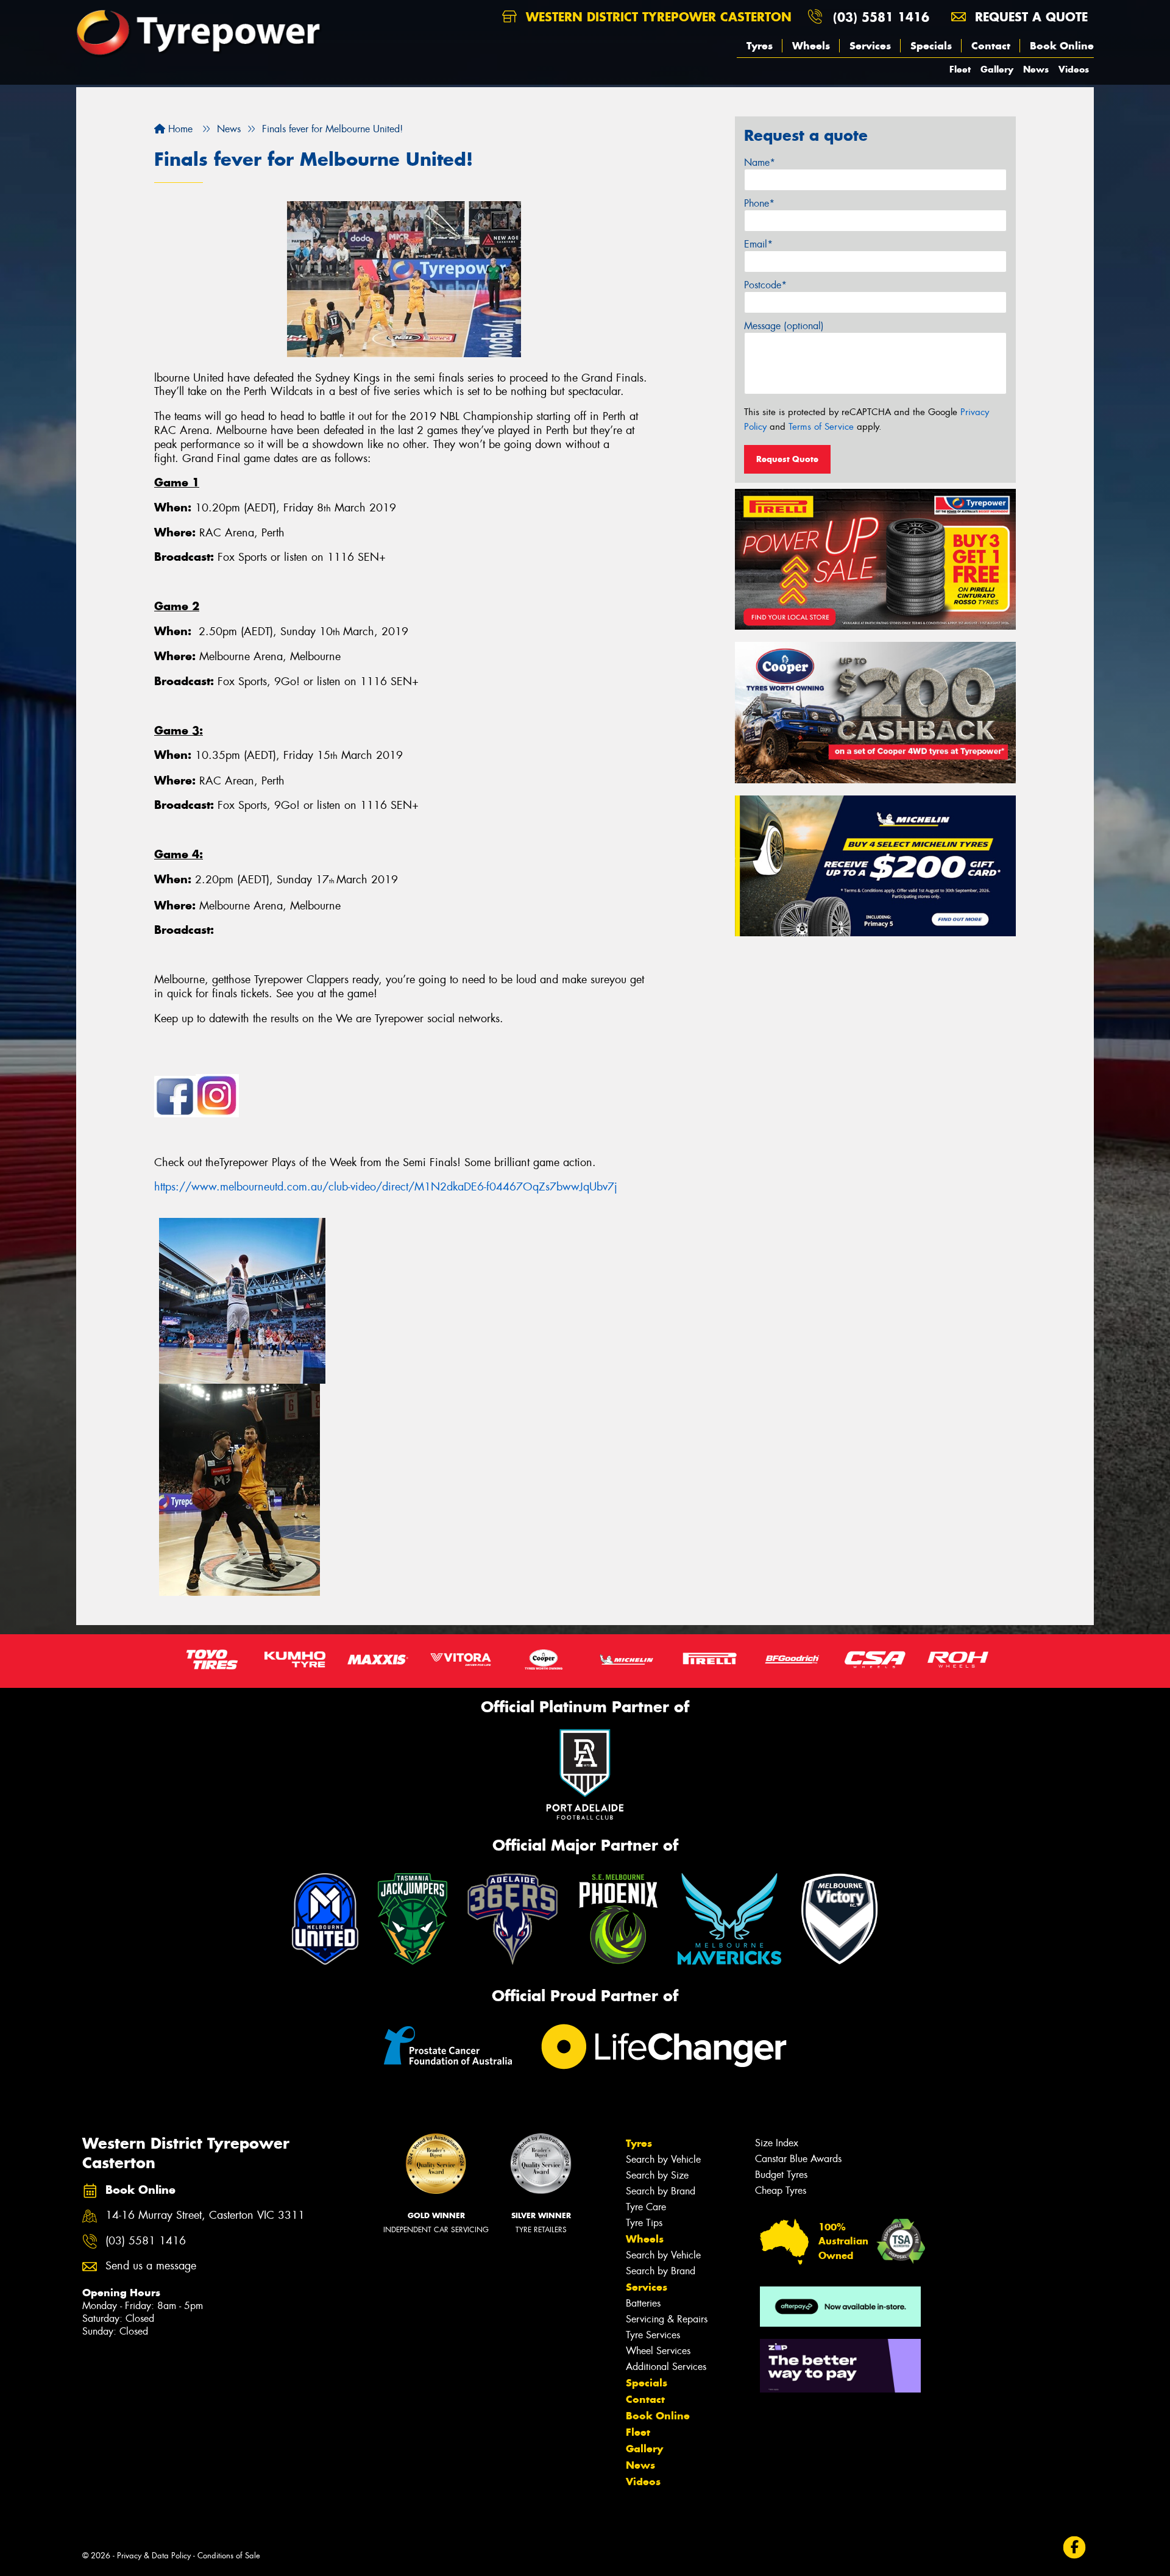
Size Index (777, 2143)
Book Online (1062, 46)
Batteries (643, 2303)
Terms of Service (821, 427)
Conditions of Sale (229, 2556)
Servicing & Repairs (667, 2319)
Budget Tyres (781, 2175)
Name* (760, 162)
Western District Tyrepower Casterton (657, 17)
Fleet (960, 69)
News (1036, 69)
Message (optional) (784, 326)
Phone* (759, 203)
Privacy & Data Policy (154, 2556)
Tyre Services (653, 2335)
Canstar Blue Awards (798, 2159)
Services (870, 46)
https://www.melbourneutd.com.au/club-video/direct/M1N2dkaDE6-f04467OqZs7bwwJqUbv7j (386, 1187)
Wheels (811, 46)
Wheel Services (658, 2351)
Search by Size (657, 2175)
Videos (1074, 69)
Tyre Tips (644, 2223)
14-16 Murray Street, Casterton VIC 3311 (205, 2215)
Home (179, 129)
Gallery (997, 69)
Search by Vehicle (663, 2159)
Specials (931, 46)
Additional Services (666, 2367)
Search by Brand (661, 2191)
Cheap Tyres (781, 2190)
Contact (991, 46)
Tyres (760, 46)
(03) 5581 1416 (881, 17)
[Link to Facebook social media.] (1075, 2548)
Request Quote (787, 459)
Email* (758, 244)
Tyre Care (646, 2207)
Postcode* (765, 285)
